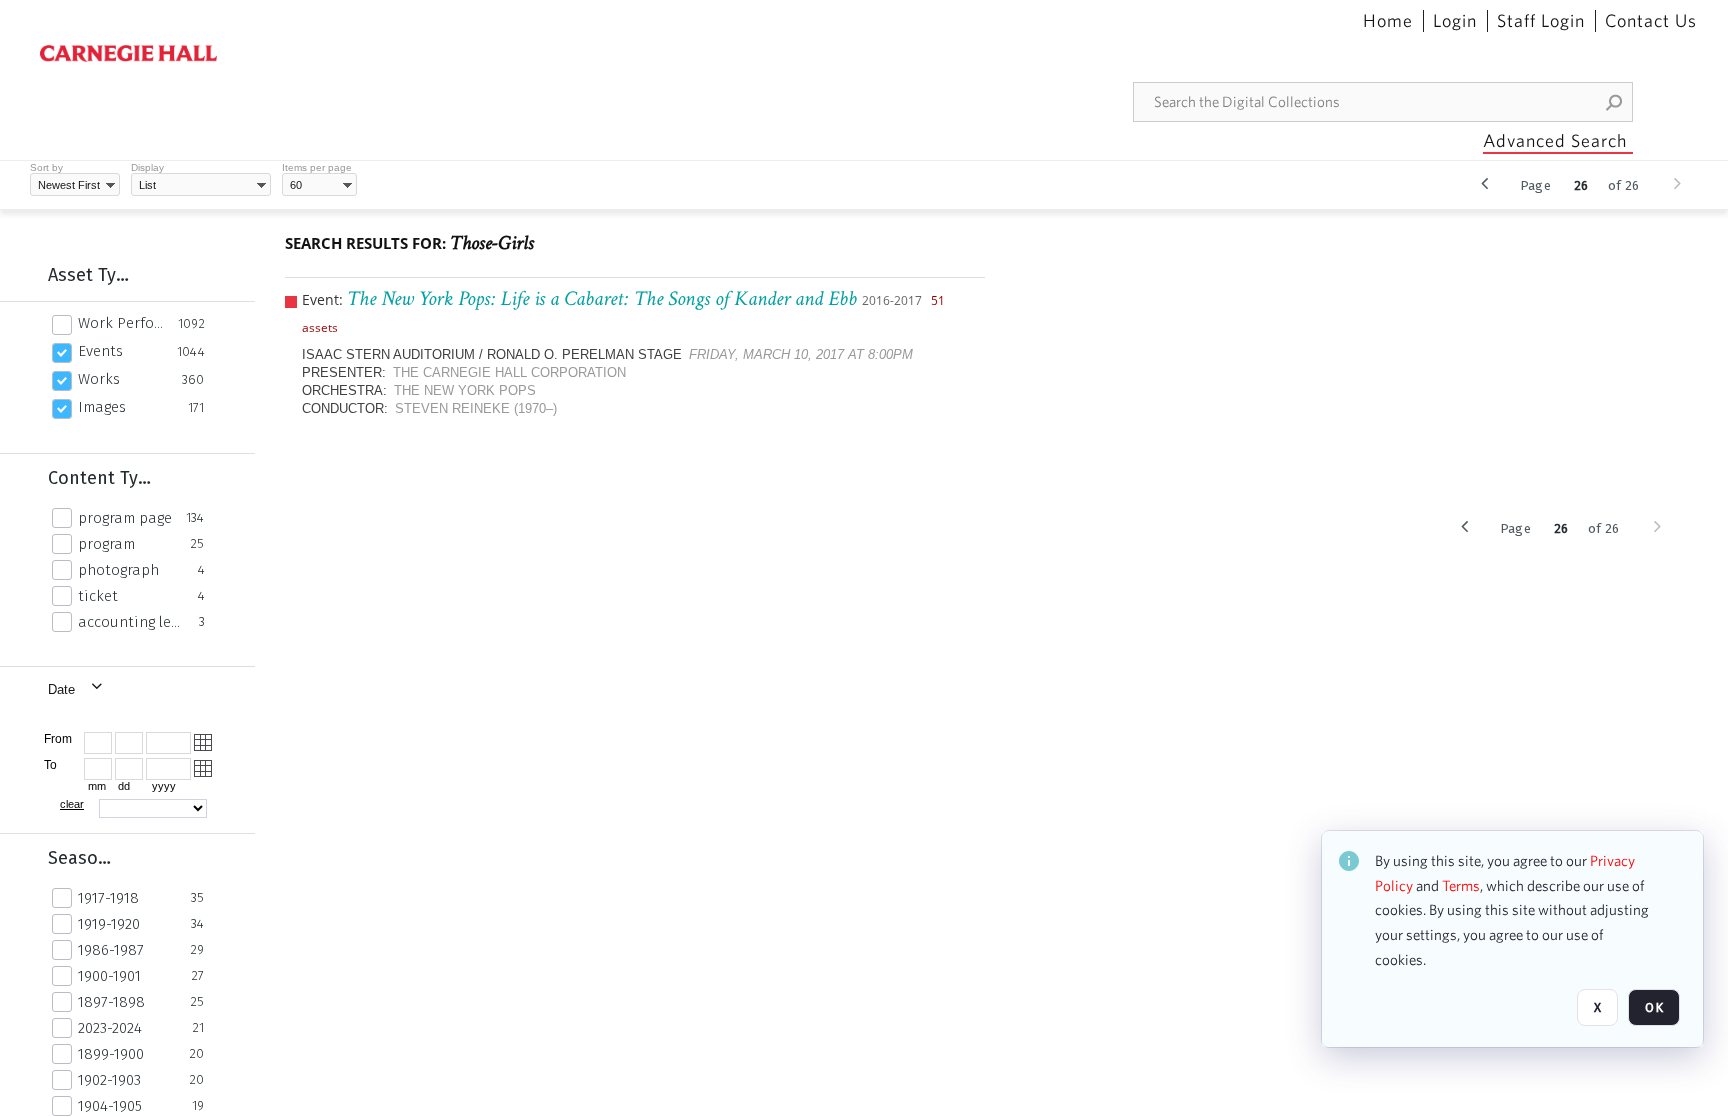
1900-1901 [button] (109, 976)
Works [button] (99, 379)
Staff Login (1541, 21)
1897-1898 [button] (111, 1002)
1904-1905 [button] (110, 1106)
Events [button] (100, 351)
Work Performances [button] (122, 323)
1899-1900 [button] (111, 1054)
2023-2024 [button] (110, 1028)
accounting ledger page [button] (133, 622)
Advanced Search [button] (1555, 140)
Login (1455, 21)
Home (1388, 21)
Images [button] (102, 407)
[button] (1615, 102)
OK (1654, 1007)
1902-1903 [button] (109, 1080)
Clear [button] (72, 804)
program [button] (106, 544)
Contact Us (1651, 21)
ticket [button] (98, 596)
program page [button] (125, 518)
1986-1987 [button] (111, 950)
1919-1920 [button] (109, 924)
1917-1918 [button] (108, 898)
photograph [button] (118, 570)
